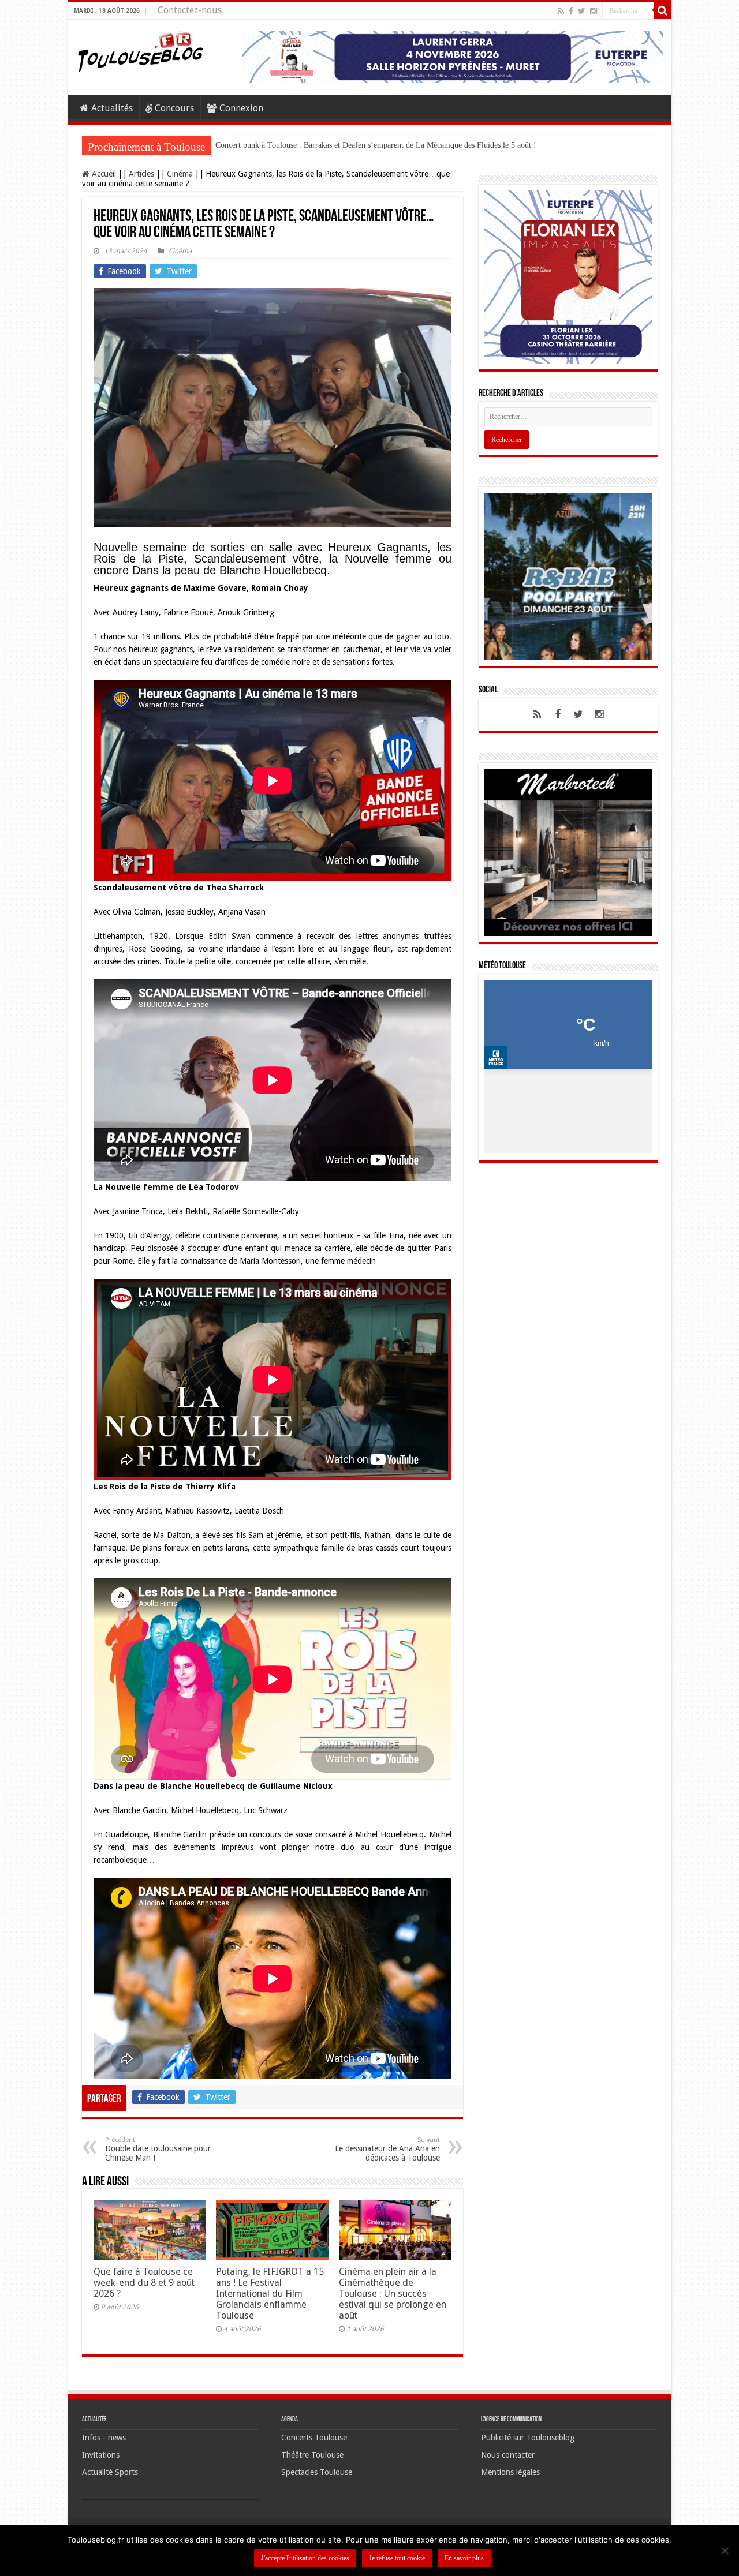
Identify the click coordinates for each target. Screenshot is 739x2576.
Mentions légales (510, 2472)
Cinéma (180, 174)
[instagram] (594, 11)
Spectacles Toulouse (317, 2472)
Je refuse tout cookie (397, 2558)
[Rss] (561, 11)
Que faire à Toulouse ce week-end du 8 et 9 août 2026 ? (144, 2283)
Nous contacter (508, 2455)
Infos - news (104, 2438)
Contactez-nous (190, 10)
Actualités (112, 108)
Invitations (101, 2455)
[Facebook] (571, 11)
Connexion (241, 108)
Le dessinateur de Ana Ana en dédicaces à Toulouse (387, 2149)
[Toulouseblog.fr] (140, 50)
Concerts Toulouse (314, 2438)
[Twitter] (582, 11)
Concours (174, 108)
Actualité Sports (110, 2472)
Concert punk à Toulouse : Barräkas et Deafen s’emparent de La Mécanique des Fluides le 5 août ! (376, 145)
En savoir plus (464, 2558)
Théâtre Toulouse (312, 2455)
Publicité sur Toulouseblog (528, 2438)
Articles (141, 174)
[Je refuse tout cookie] (725, 2551)
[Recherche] (663, 10)
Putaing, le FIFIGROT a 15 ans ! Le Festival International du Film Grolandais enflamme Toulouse (270, 2294)
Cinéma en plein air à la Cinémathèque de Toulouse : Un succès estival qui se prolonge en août (393, 2294)
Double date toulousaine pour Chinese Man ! (158, 2149)
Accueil (103, 174)
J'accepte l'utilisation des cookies (305, 2558)
